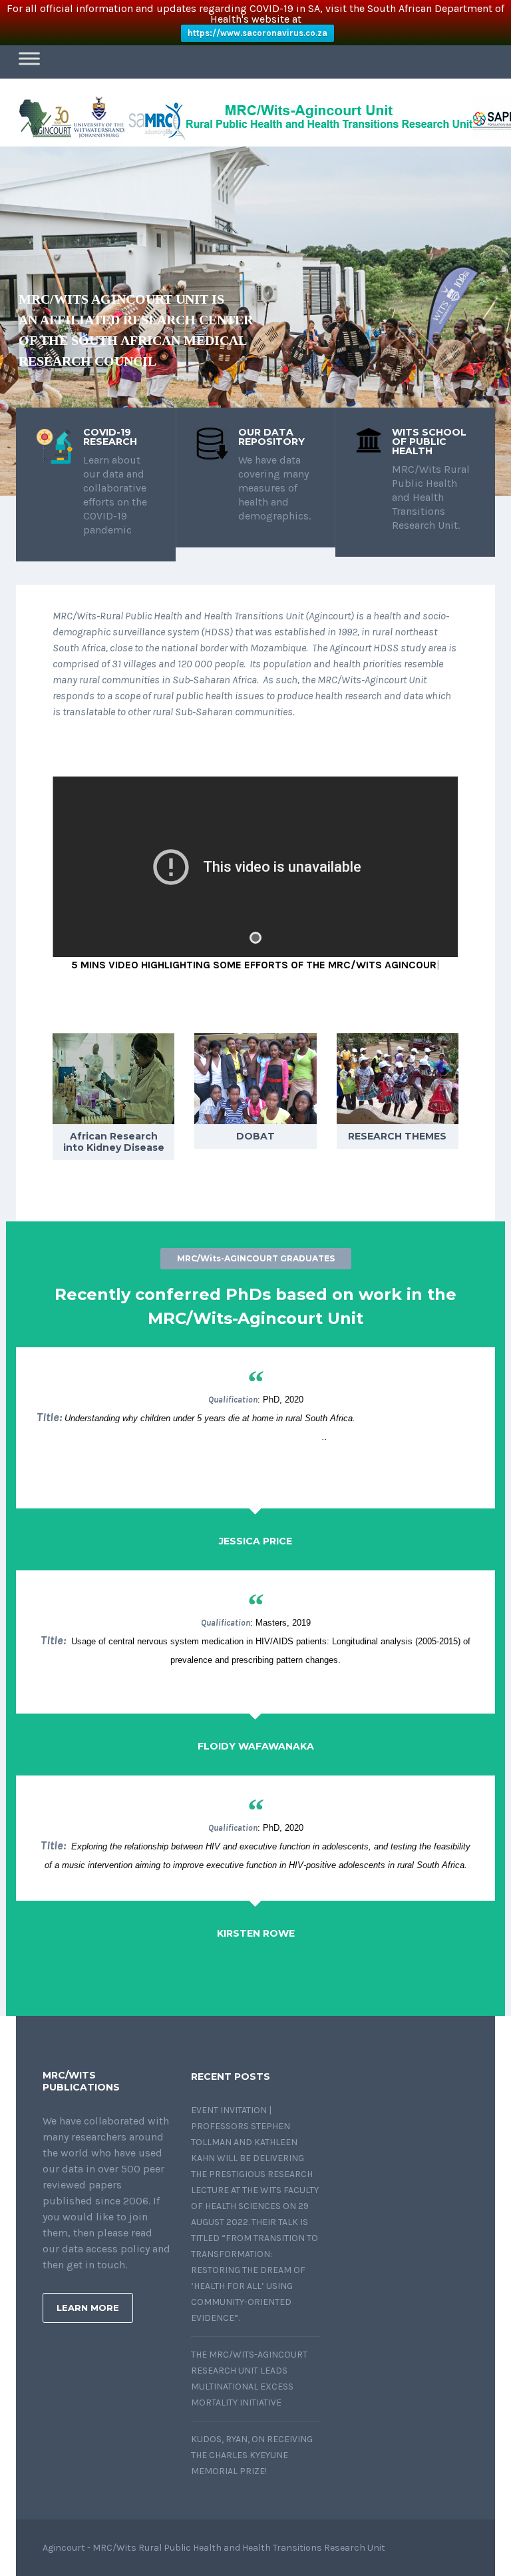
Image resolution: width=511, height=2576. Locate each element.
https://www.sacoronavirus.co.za (257, 33)
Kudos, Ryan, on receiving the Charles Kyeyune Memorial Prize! (252, 2455)
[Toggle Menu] (29, 58)
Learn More (88, 2308)
